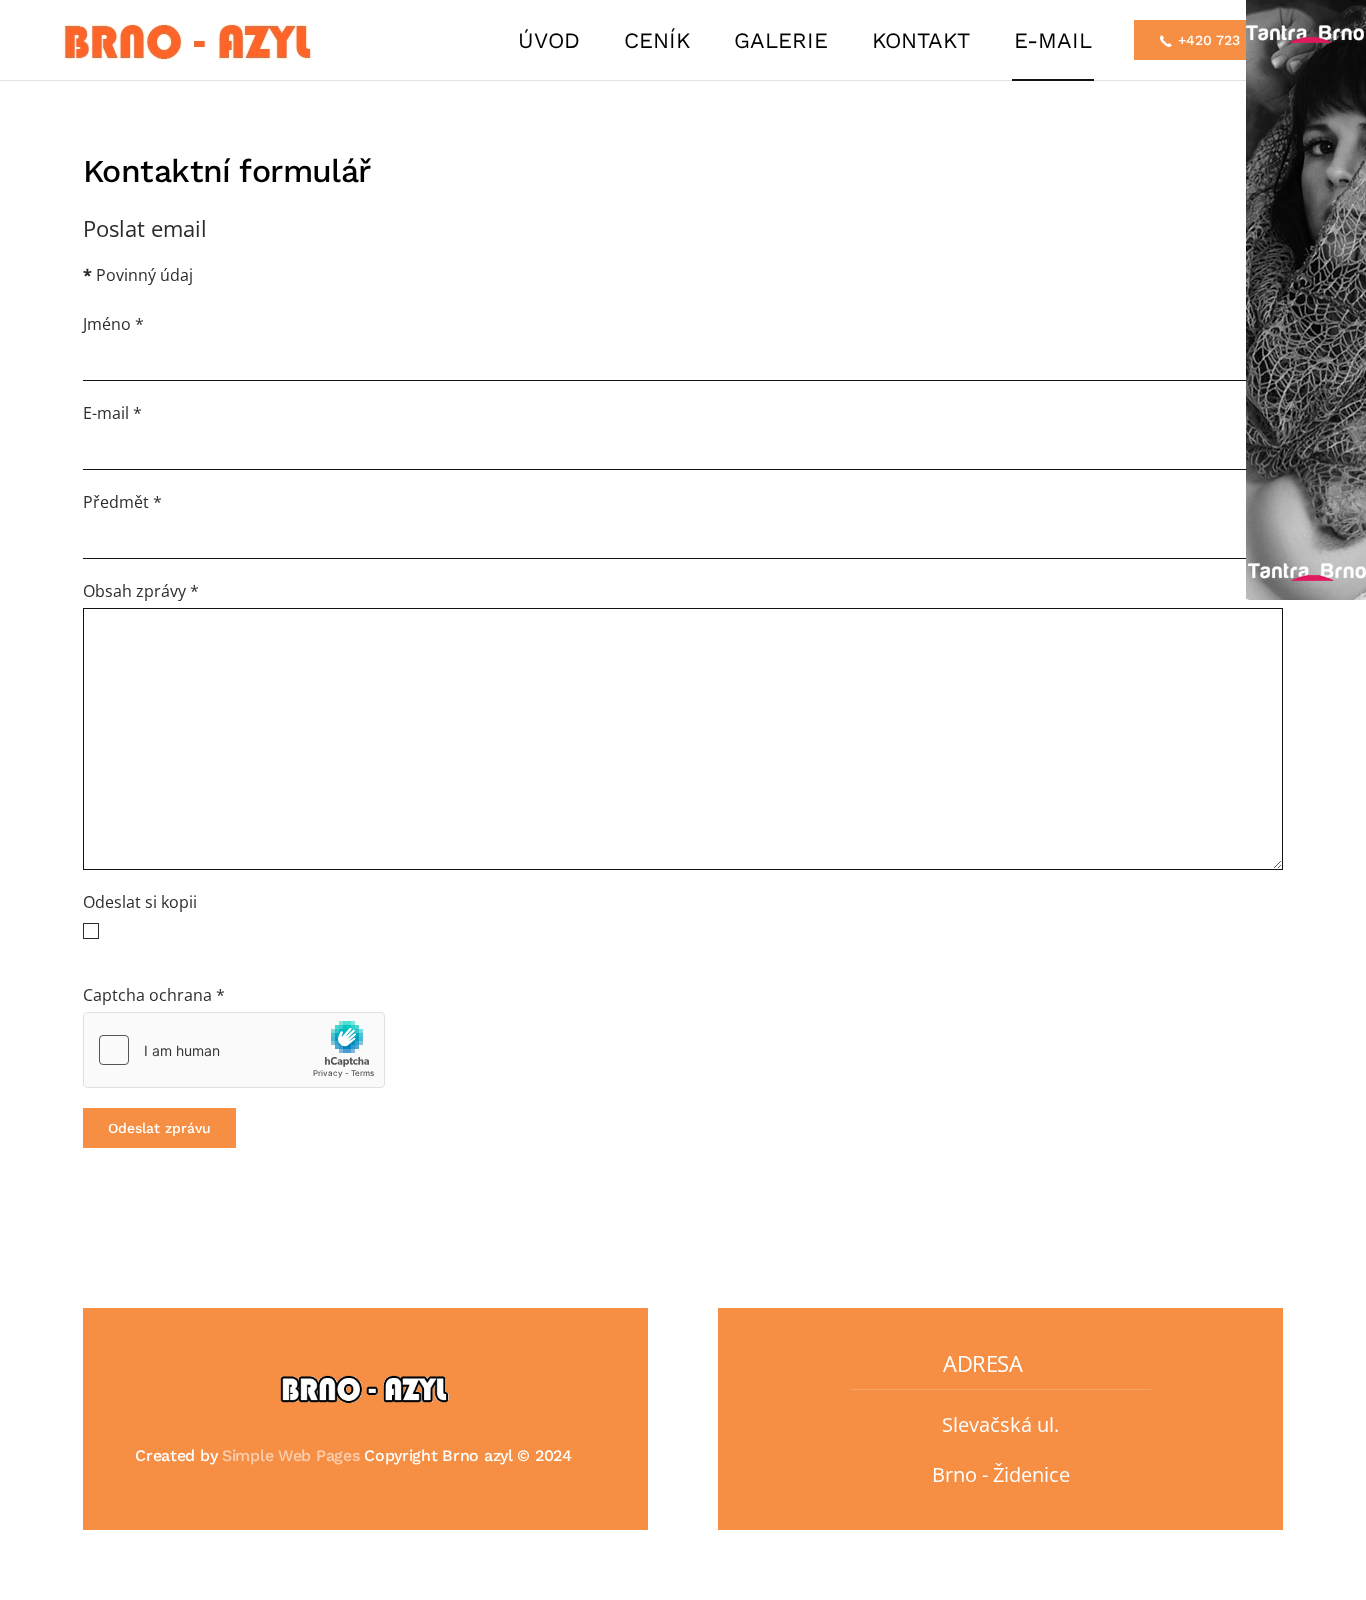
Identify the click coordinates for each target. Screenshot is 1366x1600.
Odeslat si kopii (140, 902)
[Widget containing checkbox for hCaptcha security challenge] (234, 1050)
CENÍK (657, 40)
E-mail (112, 413)
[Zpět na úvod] (193, 40)
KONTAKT (921, 40)
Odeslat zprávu (159, 1128)
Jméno (113, 324)
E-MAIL (1053, 40)
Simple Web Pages (290, 1455)
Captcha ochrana (154, 995)
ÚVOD (549, 40)
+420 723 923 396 (1237, 40)
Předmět (122, 502)
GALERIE (781, 40)
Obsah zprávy (141, 591)
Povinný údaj (138, 275)
